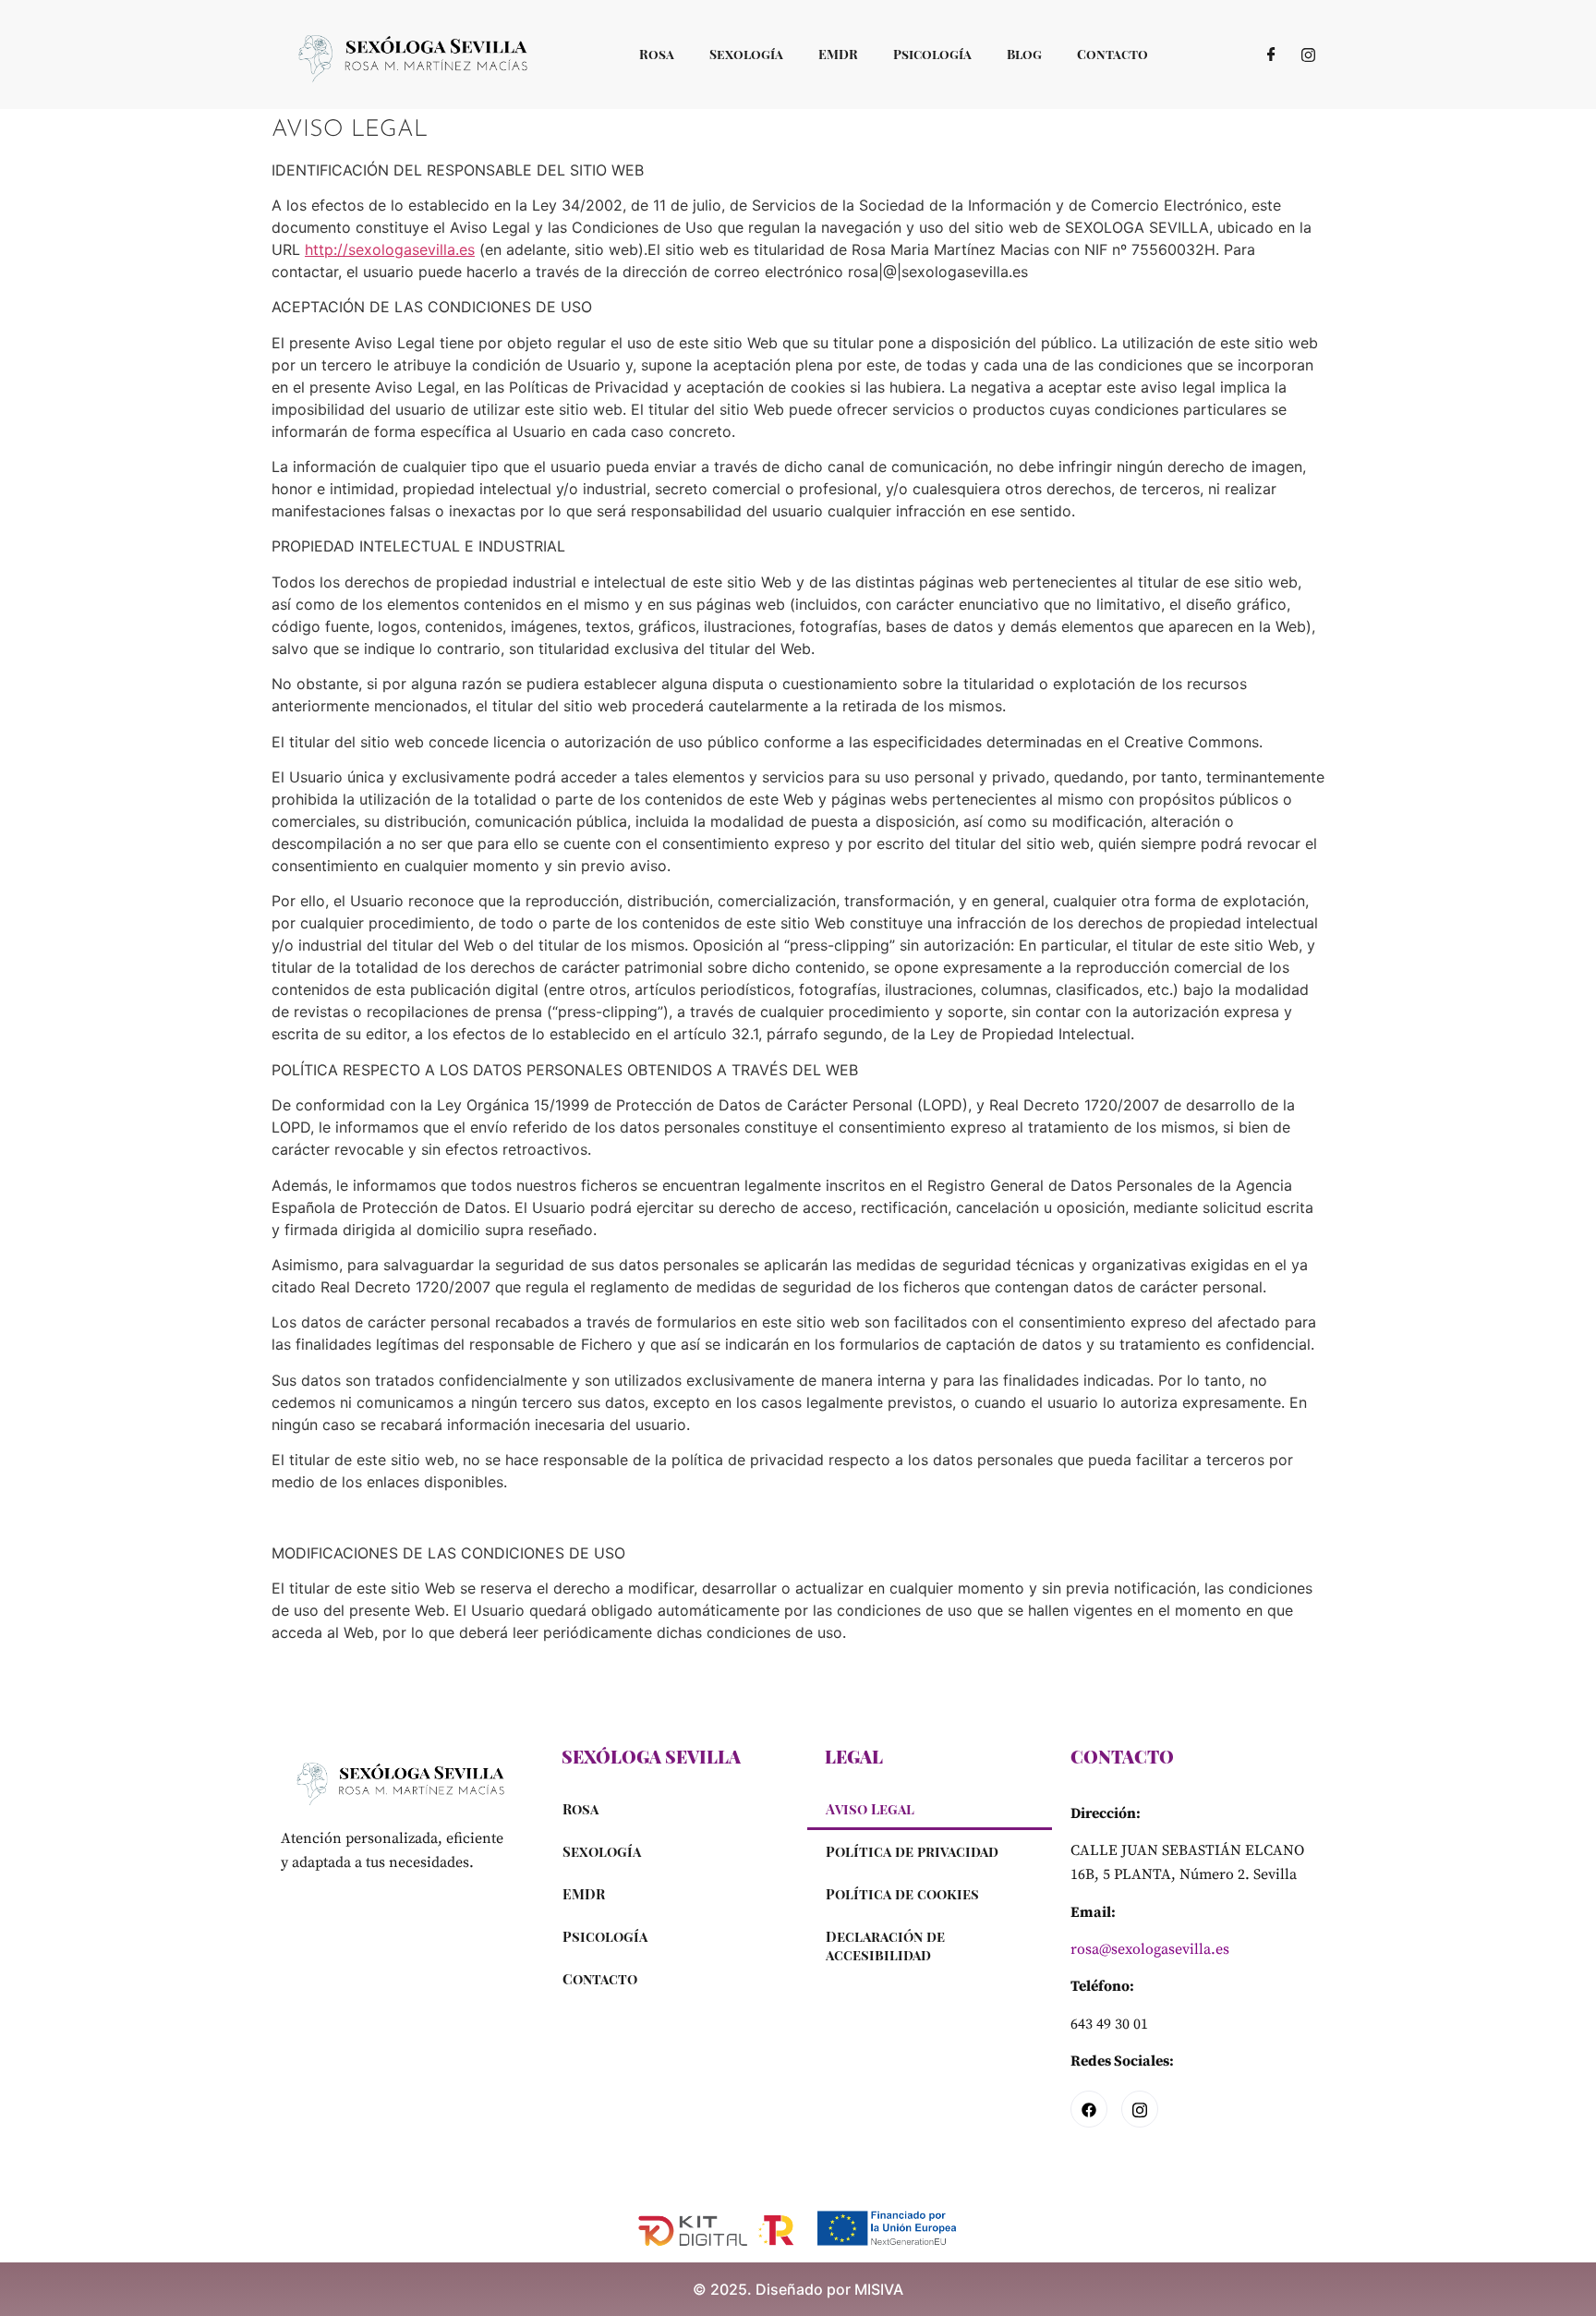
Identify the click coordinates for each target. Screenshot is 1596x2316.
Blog (1024, 54)
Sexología (746, 54)
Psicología (932, 54)
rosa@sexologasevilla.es (1150, 1949)
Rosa (657, 54)
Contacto (1112, 54)
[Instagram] (1308, 54)
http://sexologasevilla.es (390, 249)
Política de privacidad (912, 1851)
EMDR (838, 54)
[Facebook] (1271, 54)
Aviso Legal (870, 1809)
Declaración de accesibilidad (885, 1946)
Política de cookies (902, 1894)
